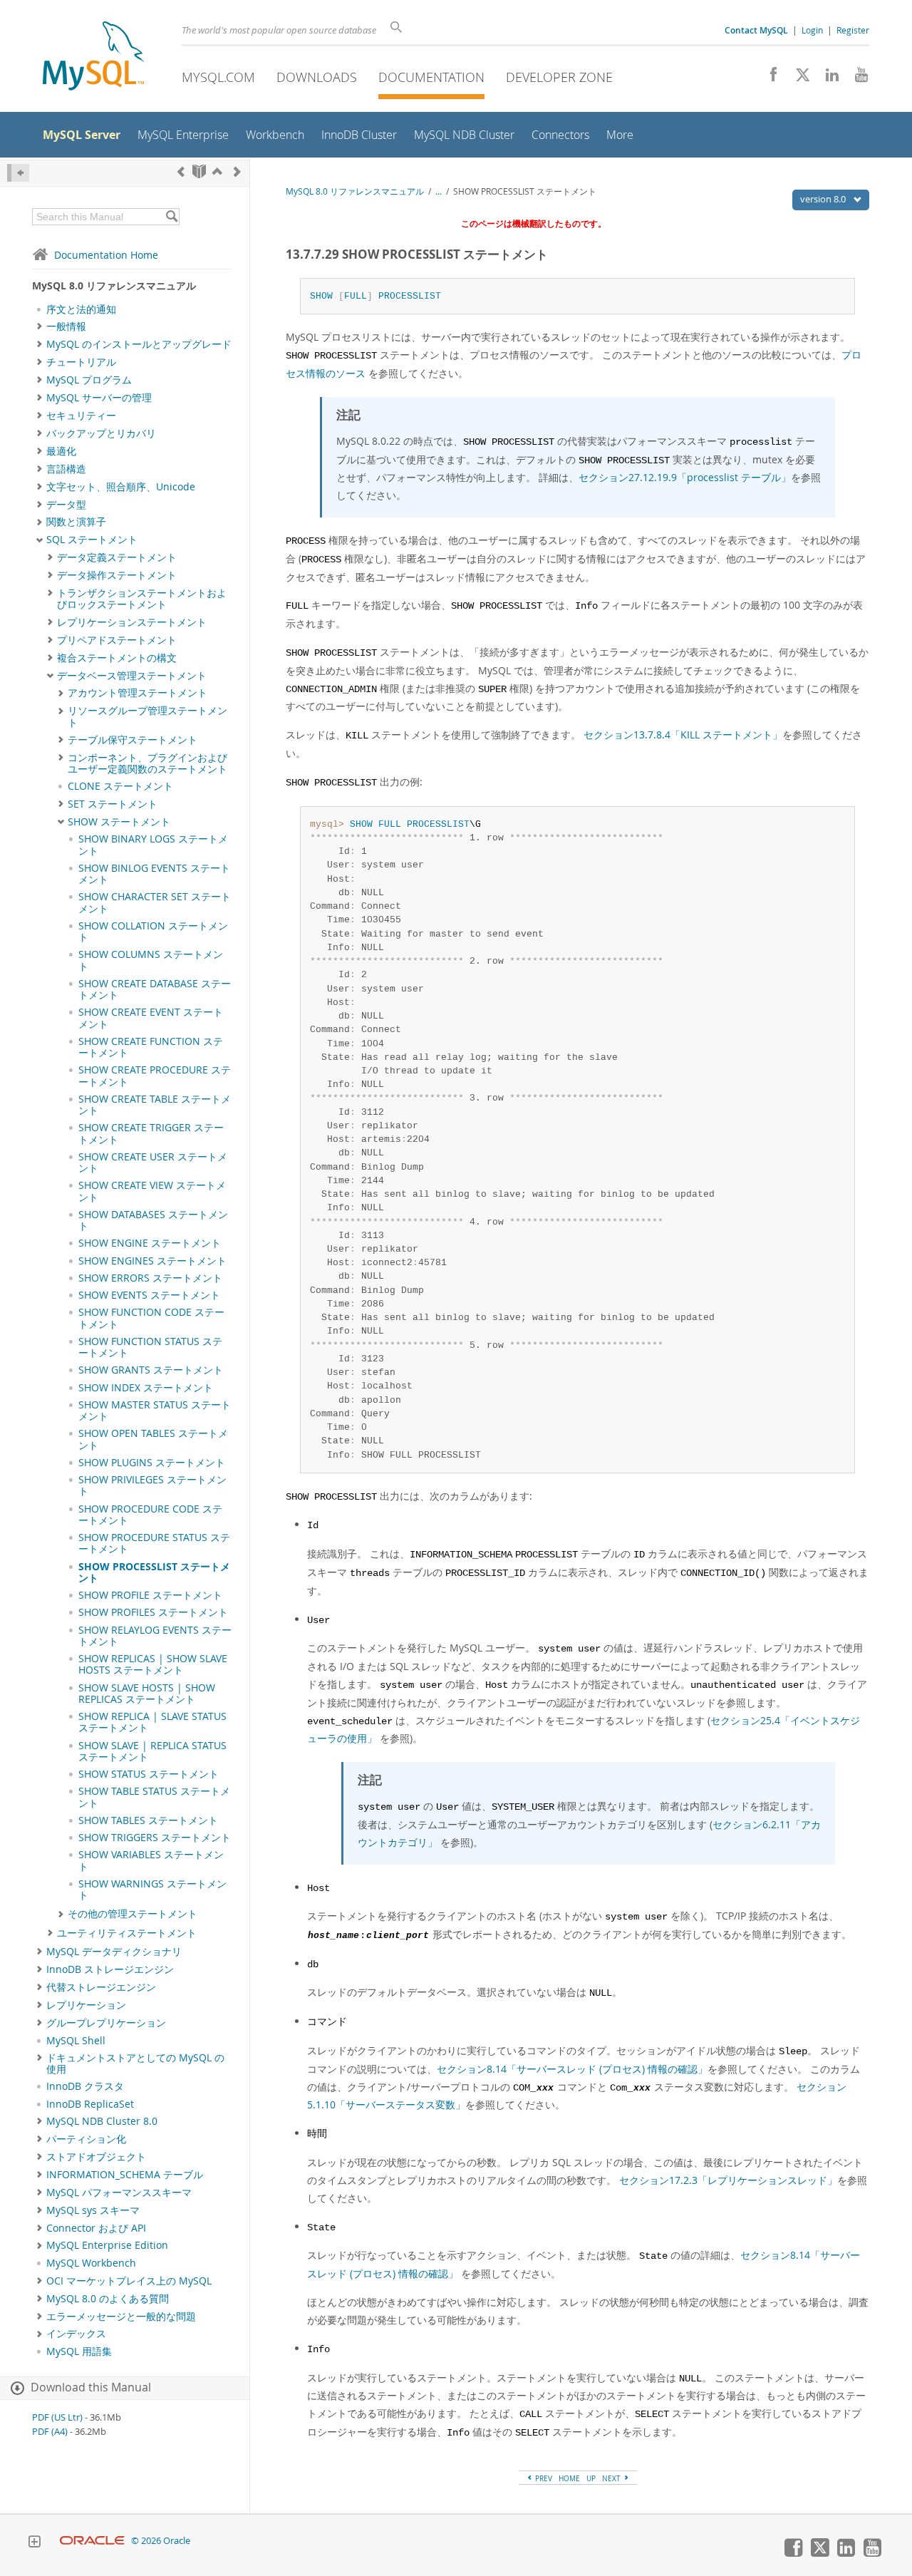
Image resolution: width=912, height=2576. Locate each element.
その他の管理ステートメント (133, 1914)
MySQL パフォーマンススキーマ (119, 2193)
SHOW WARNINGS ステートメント (152, 1890)
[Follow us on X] (798, 78)
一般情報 (66, 326)
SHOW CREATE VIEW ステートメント (152, 1191)
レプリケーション (86, 2005)
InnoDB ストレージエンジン (110, 1969)
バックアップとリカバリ (101, 433)
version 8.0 (824, 199)
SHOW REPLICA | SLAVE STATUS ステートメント (152, 1722)
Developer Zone (559, 77)
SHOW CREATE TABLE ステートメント (155, 1105)
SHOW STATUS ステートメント (149, 1774)
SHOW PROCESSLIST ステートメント (154, 1572)
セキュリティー (81, 416)
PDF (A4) (50, 2432)
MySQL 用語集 (79, 2351)
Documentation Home (106, 255)
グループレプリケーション (106, 2023)
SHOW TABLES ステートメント (148, 1820)
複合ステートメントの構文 (117, 658)
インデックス (76, 2334)
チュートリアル (81, 362)
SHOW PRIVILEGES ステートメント (152, 1485)
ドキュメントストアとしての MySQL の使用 (135, 2064)
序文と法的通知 (81, 309)
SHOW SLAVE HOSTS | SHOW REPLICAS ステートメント (147, 1694)
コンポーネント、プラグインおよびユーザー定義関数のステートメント (147, 763)
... (439, 191)
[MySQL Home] (93, 57)
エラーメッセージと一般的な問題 (121, 2317)
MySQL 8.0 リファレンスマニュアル (355, 191)
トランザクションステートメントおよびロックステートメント (142, 599)
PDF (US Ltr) (57, 2417)
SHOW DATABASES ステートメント (153, 1220)
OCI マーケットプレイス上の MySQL (129, 2281)
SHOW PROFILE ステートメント (150, 1595)
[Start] (199, 171)
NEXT (612, 2478)
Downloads (317, 77)
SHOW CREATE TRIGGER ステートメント (151, 1133)
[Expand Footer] (34, 2543)
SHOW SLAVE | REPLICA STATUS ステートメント (152, 1751)
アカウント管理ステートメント (138, 693)
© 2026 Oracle (161, 2541)
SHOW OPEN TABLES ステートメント (153, 1439)
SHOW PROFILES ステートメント (153, 1612)
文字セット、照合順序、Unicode (121, 487)
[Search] (171, 217)
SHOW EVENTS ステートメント (149, 1295)
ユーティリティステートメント (127, 1933)
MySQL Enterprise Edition (107, 2245)
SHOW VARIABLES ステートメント (151, 1860)
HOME (569, 2478)
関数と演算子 (76, 522)
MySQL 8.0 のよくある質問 (108, 2299)
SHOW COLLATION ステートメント (153, 932)
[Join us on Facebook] (768, 78)
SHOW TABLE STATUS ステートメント (154, 1797)
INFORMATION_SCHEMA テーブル (125, 2175)
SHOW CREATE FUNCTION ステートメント (151, 1047)
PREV (543, 2478)
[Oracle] (92, 2541)
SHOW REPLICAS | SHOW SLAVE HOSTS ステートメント (153, 1664)
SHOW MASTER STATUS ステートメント (155, 1411)
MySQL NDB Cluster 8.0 (102, 2121)
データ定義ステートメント (117, 557)
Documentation (431, 77)
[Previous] (181, 171)
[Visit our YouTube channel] (856, 78)
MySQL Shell (76, 2041)
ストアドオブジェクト (96, 2157)
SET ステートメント (113, 804)
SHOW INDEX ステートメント (146, 1388)
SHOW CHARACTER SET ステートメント (155, 902)
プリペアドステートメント (117, 640)
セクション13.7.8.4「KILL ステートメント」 (683, 735)
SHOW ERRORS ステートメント (150, 1278)
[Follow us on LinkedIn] (827, 78)
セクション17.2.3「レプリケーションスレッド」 (728, 2180)
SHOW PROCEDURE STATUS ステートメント (154, 1543)
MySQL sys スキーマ (93, 2210)
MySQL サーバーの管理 (99, 398)
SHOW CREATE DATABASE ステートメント (155, 989)
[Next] (237, 171)
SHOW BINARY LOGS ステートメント (153, 845)
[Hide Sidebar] (18, 173)
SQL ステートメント (92, 540)
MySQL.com (218, 77)
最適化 (61, 451)
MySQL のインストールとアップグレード (139, 344)
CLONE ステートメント (120, 786)
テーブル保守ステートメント (133, 740)
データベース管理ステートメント (132, 676)
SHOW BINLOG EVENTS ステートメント (154, 874)
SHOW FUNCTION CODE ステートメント (151, 1318)
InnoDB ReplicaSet (90, 2104)
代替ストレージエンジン (101, 1987)
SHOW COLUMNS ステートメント (151, 960)
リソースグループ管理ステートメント (147, 716)
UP (591, 2478)
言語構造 (66, 469)
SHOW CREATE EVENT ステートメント (151, 1018)
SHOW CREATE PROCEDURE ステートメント (155, 1076)
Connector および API (96, 2228)
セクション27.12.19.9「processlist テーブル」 (685, 477)
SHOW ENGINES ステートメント (152, 1261)
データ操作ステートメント (117, 575)
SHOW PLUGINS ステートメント (152, 1463)
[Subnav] (40, 326)
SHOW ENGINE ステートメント (150, 1243)
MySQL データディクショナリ (114, 1952)
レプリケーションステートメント (132, 622)
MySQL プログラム (89, 380)
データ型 (66, 505)
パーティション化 (86, 2139)
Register (853, 30)
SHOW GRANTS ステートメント (151, 1370)
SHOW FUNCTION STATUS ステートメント (150, 1347)
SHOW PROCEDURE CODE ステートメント (150, 1515)
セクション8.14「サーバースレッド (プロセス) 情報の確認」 (572, 2069)
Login (812, 30)
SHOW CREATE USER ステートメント (153, 1163)
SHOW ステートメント (119, 822)
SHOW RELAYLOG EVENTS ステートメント (155, 1636)
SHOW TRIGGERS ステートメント (155, 1838)
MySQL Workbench (91, 2263)
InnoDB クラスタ (85, 2086)
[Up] (217, 171)
